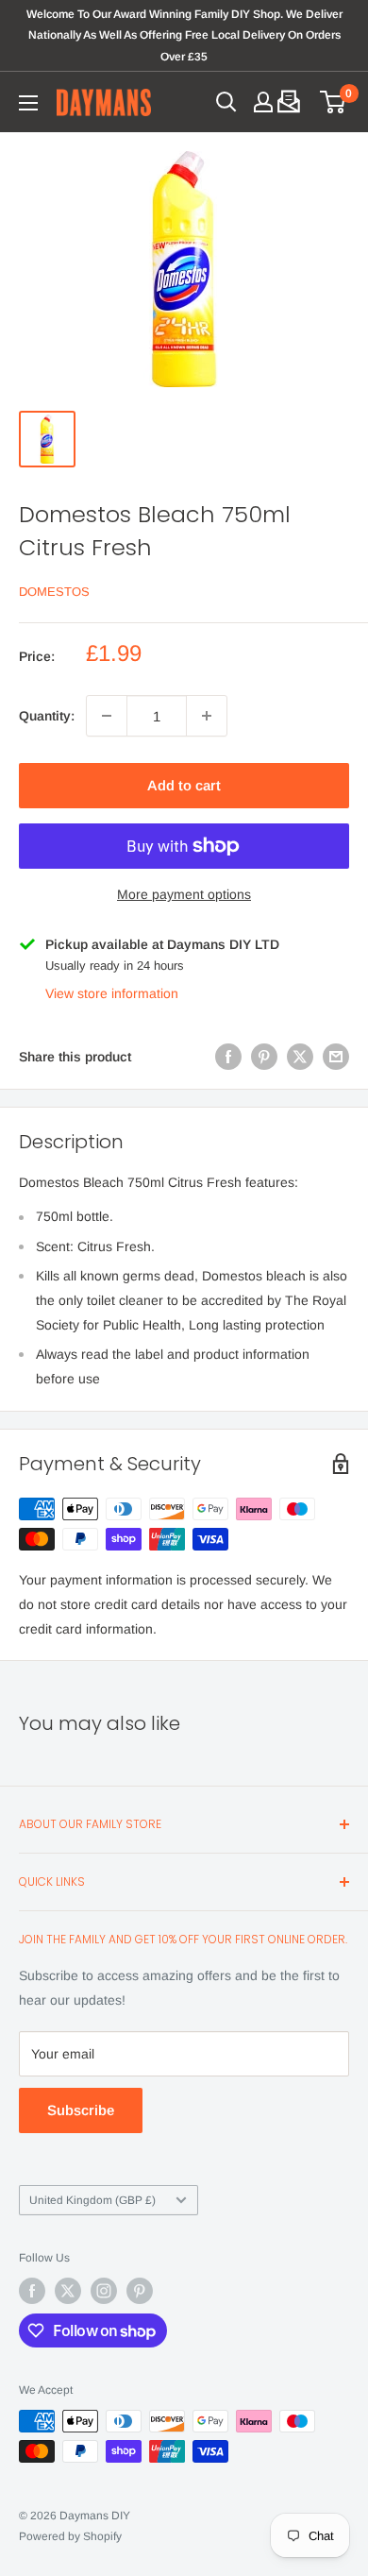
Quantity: (47, 716)
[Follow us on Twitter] (68, 2291)
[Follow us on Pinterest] (140, 2291)
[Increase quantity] (207, 716)
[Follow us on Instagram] (104, 2291)
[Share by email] (336, 1057)
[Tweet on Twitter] (300, 1057)
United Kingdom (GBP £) (92, 2200)
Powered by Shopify (70, 2536)
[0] (334, 102)
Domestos (54, 592)
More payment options (184, 894)
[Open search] (226, 102)
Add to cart (184, 785)
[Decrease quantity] (107, 716)
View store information (112, 993)
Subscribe (81, 2110)
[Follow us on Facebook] (32, 2291)
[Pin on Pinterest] (264, 1057)
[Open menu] (28, 103)
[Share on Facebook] (228, 1057)
